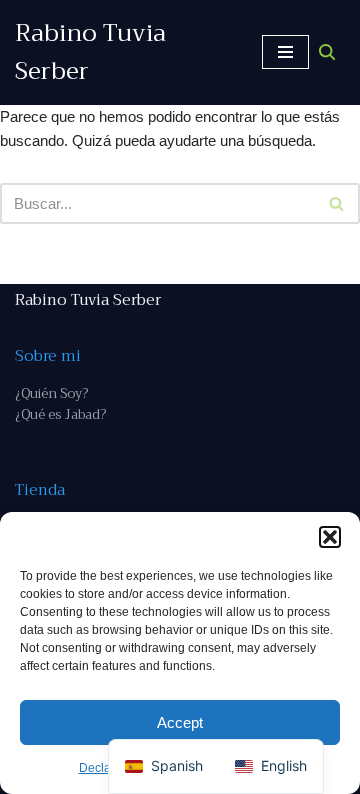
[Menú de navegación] (285, 52)
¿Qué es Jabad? (60, 414)
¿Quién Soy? (51, 393)
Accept (180, 722)
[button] (330, 537)
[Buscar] (327, 52)
